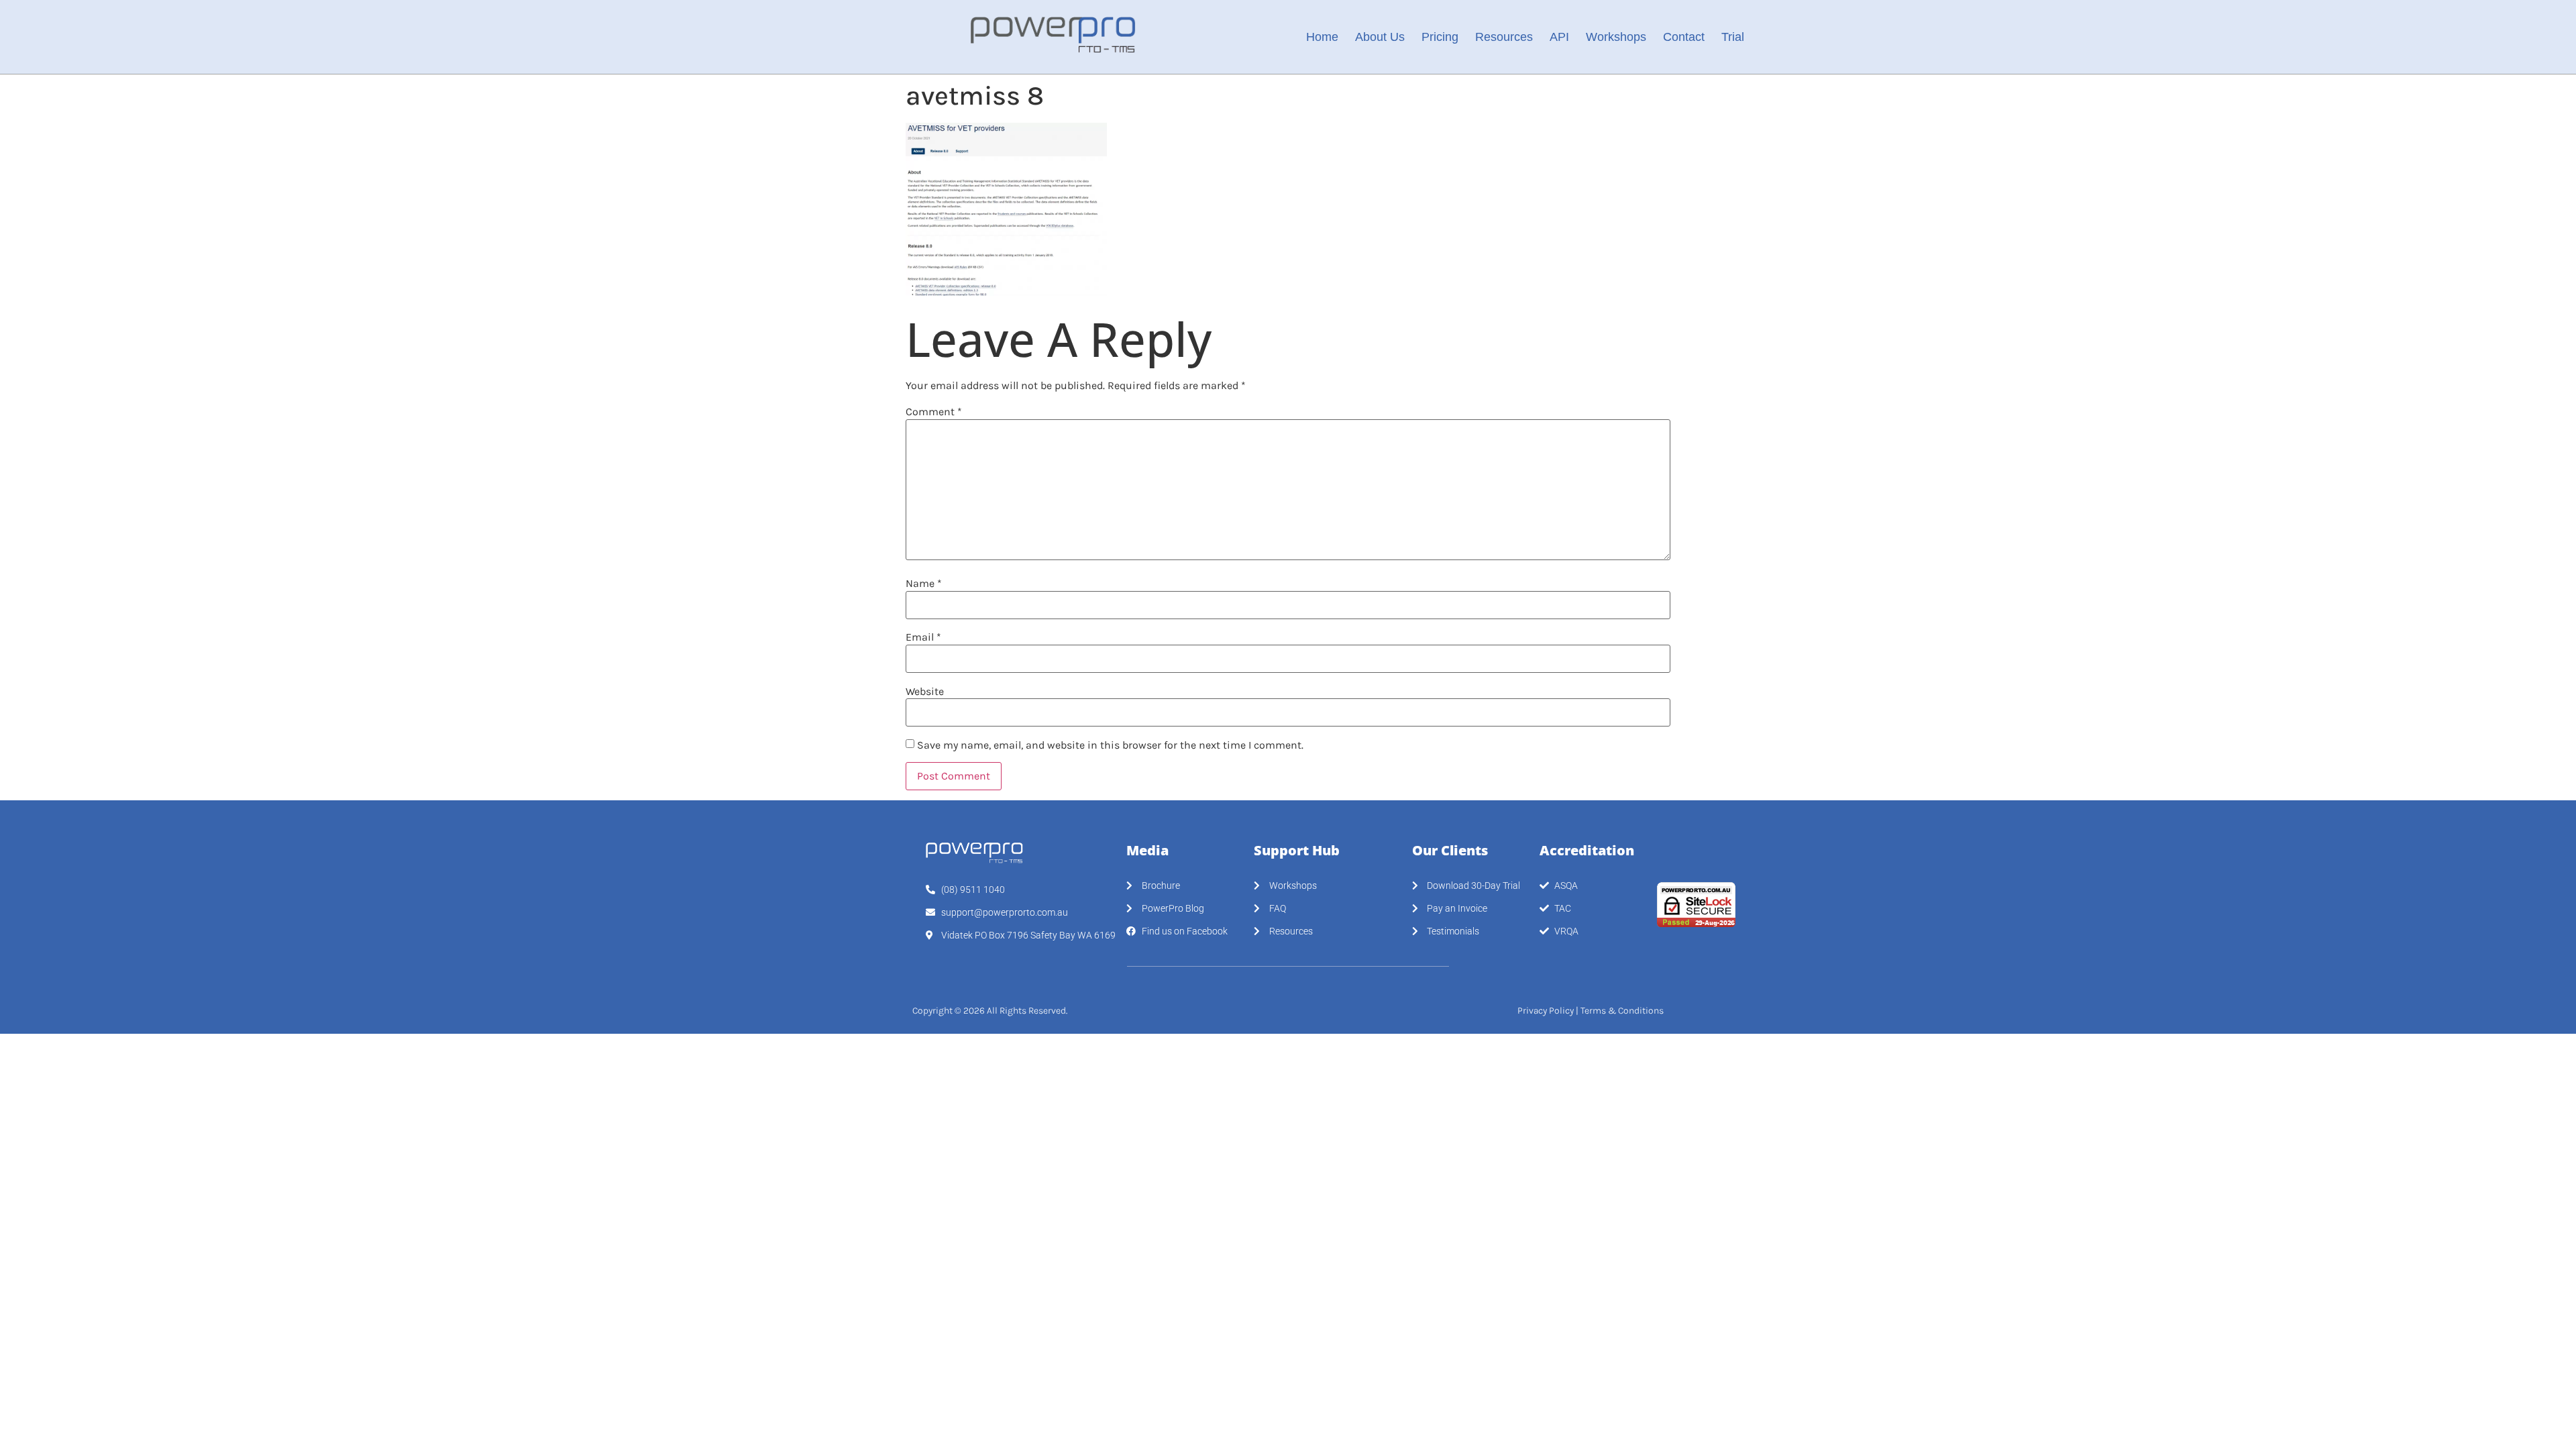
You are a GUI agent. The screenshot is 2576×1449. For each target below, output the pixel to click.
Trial (1733, 37)
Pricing (1440, 37)
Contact (1684, 37)
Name (924, 584)
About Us (1380, 37)
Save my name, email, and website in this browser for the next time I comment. (1110, 745)
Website (925, 692)
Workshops (1616, 37)
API (1559, 37)
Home (1322, 37)
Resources (1504, 37)
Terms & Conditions (1622, 1011)
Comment (934, 412)
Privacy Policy (1546, 1011)
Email (923, 637)
